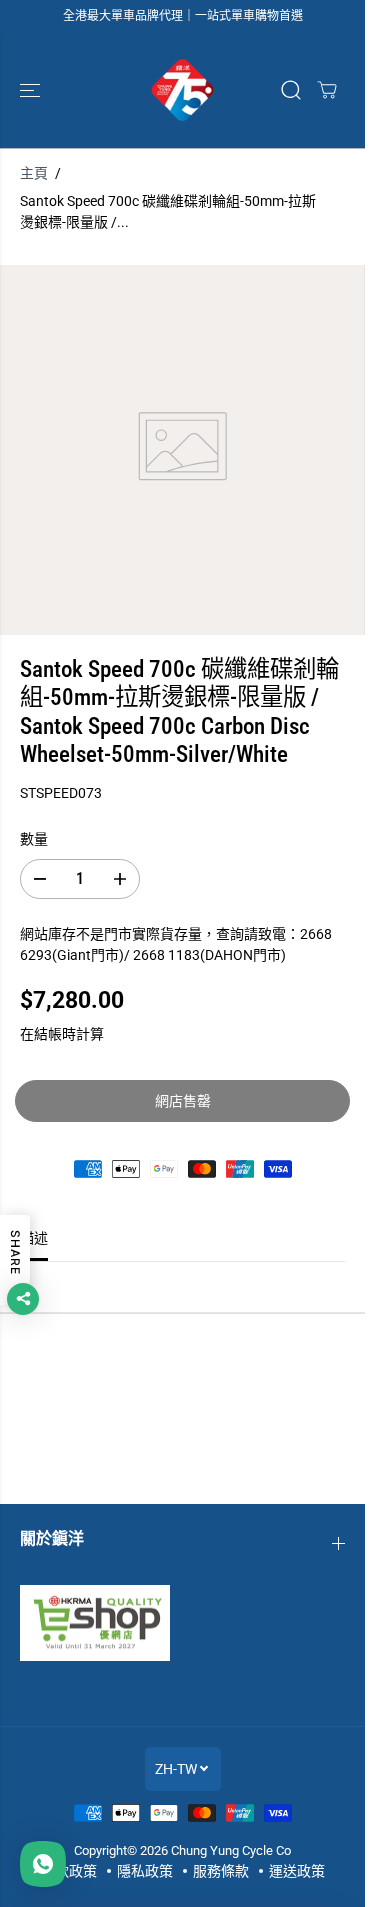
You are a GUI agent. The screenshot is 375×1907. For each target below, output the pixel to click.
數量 (34, 839)
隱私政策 (145, 1871)
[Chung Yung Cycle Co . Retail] (183, 90)
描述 (34, 1238)
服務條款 (221, 1871)
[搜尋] (291, 90)
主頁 (34, 173)
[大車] (327, 90)
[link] (182, 1623)
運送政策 (297, 1871)
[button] (32, 90)
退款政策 (69, 1871)
